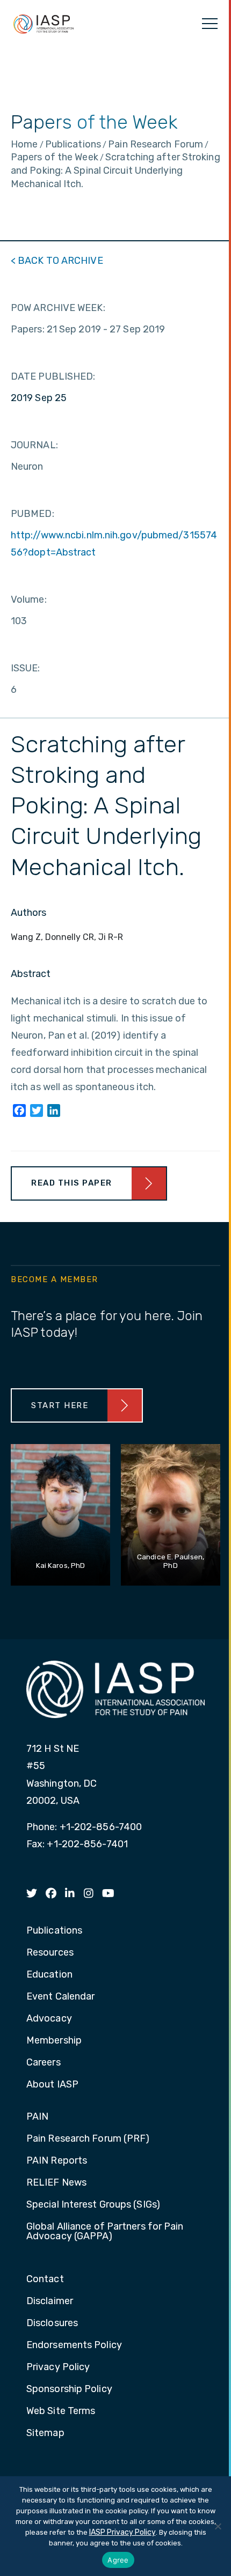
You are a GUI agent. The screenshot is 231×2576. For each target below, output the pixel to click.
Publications (54, 1931)
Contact (45, 2279)
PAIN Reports (57, 2161)
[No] (218, 2526)
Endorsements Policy (74, 2345)
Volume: (29, 599)
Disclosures (52, 2323)
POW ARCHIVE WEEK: (58, 308)
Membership (54, 2041)
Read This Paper (72, 1183)
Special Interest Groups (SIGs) (93, 2205)
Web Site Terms (61, 2411)
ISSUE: (26, 668)
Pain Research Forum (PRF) (88, 2139)
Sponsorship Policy (69, 2389)
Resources (50, 1953)
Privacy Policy (58, 2367)
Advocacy (49, 2019)
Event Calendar (60, 1997)
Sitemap (45, 2433)
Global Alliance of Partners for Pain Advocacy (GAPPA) (105, 2232)
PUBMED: (33, 514)
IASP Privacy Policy (122, 2532)
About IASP (52, 2085)
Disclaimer (50, 2301)
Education (49, 1975)
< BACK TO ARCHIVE (57, 261)
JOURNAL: (34, 445)
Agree (118, 2560)
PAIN (37, 2117)
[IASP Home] (44, 24)
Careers (44, 2063)
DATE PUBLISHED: (53, 376)
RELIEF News (56, 2183)
